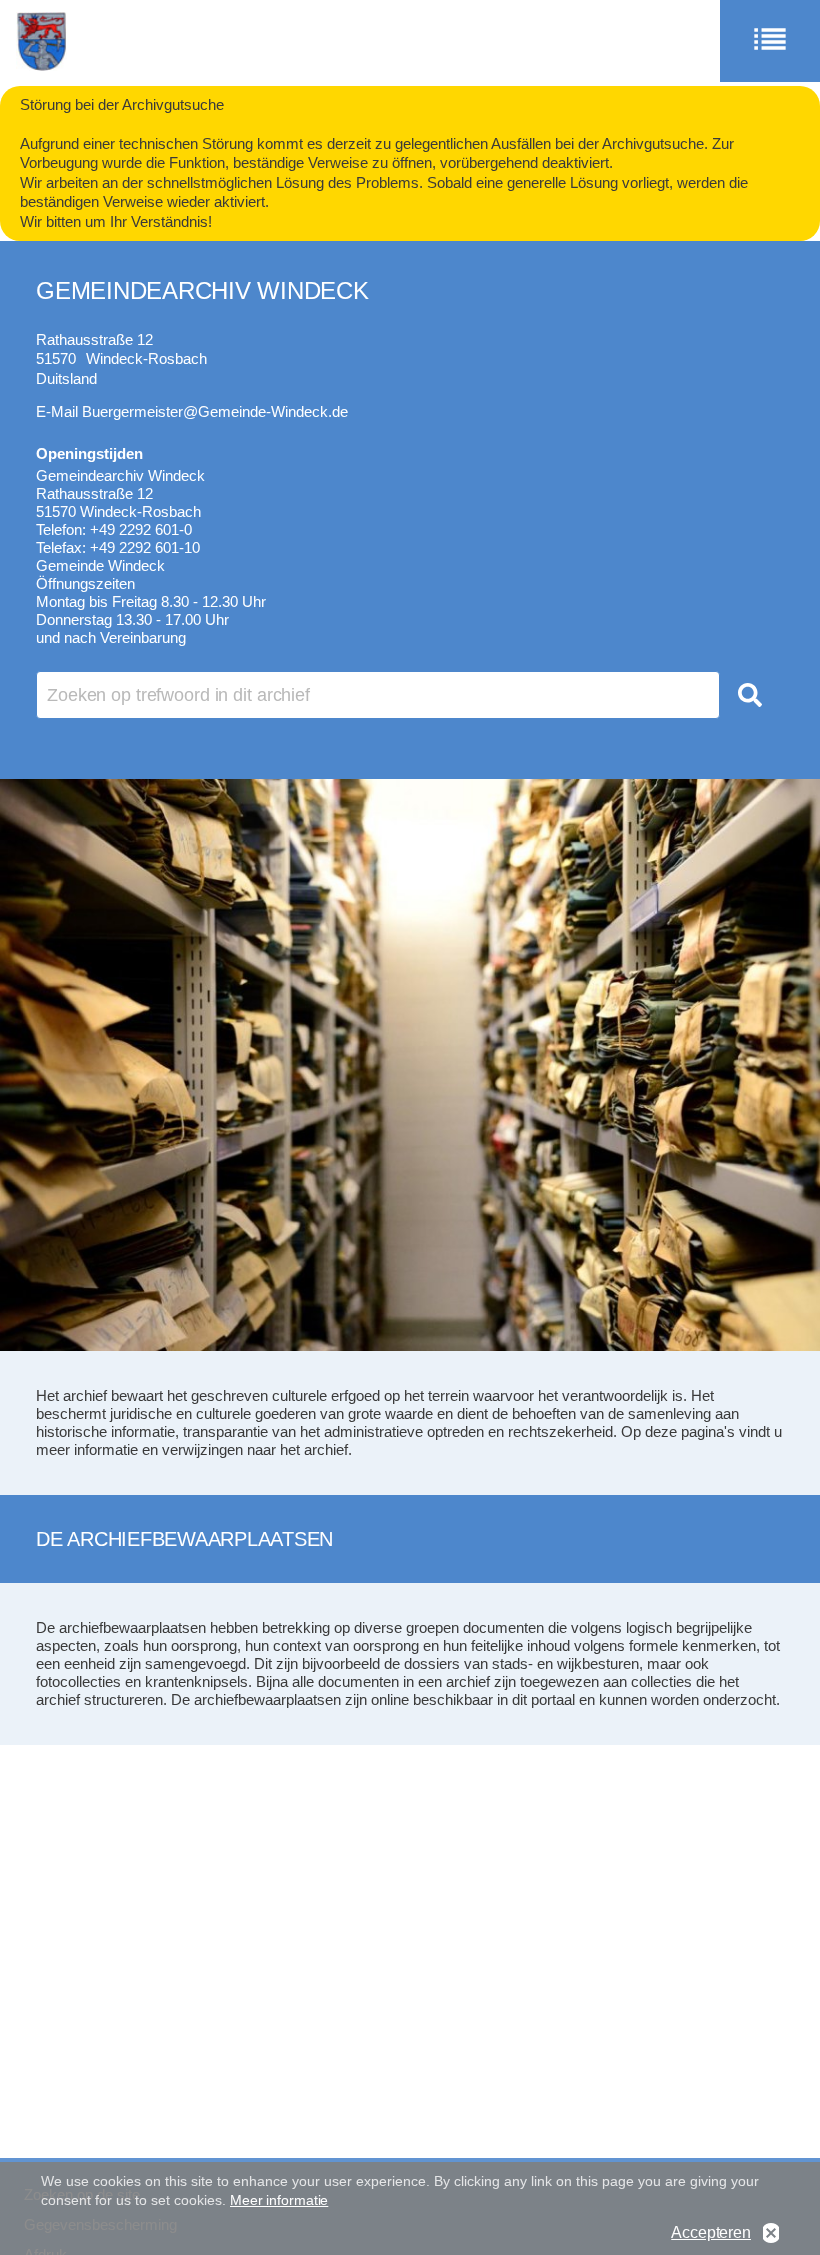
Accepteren (711, 2232)
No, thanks (771, 2233)
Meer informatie (279, 2200)
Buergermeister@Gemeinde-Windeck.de (215, 411)
